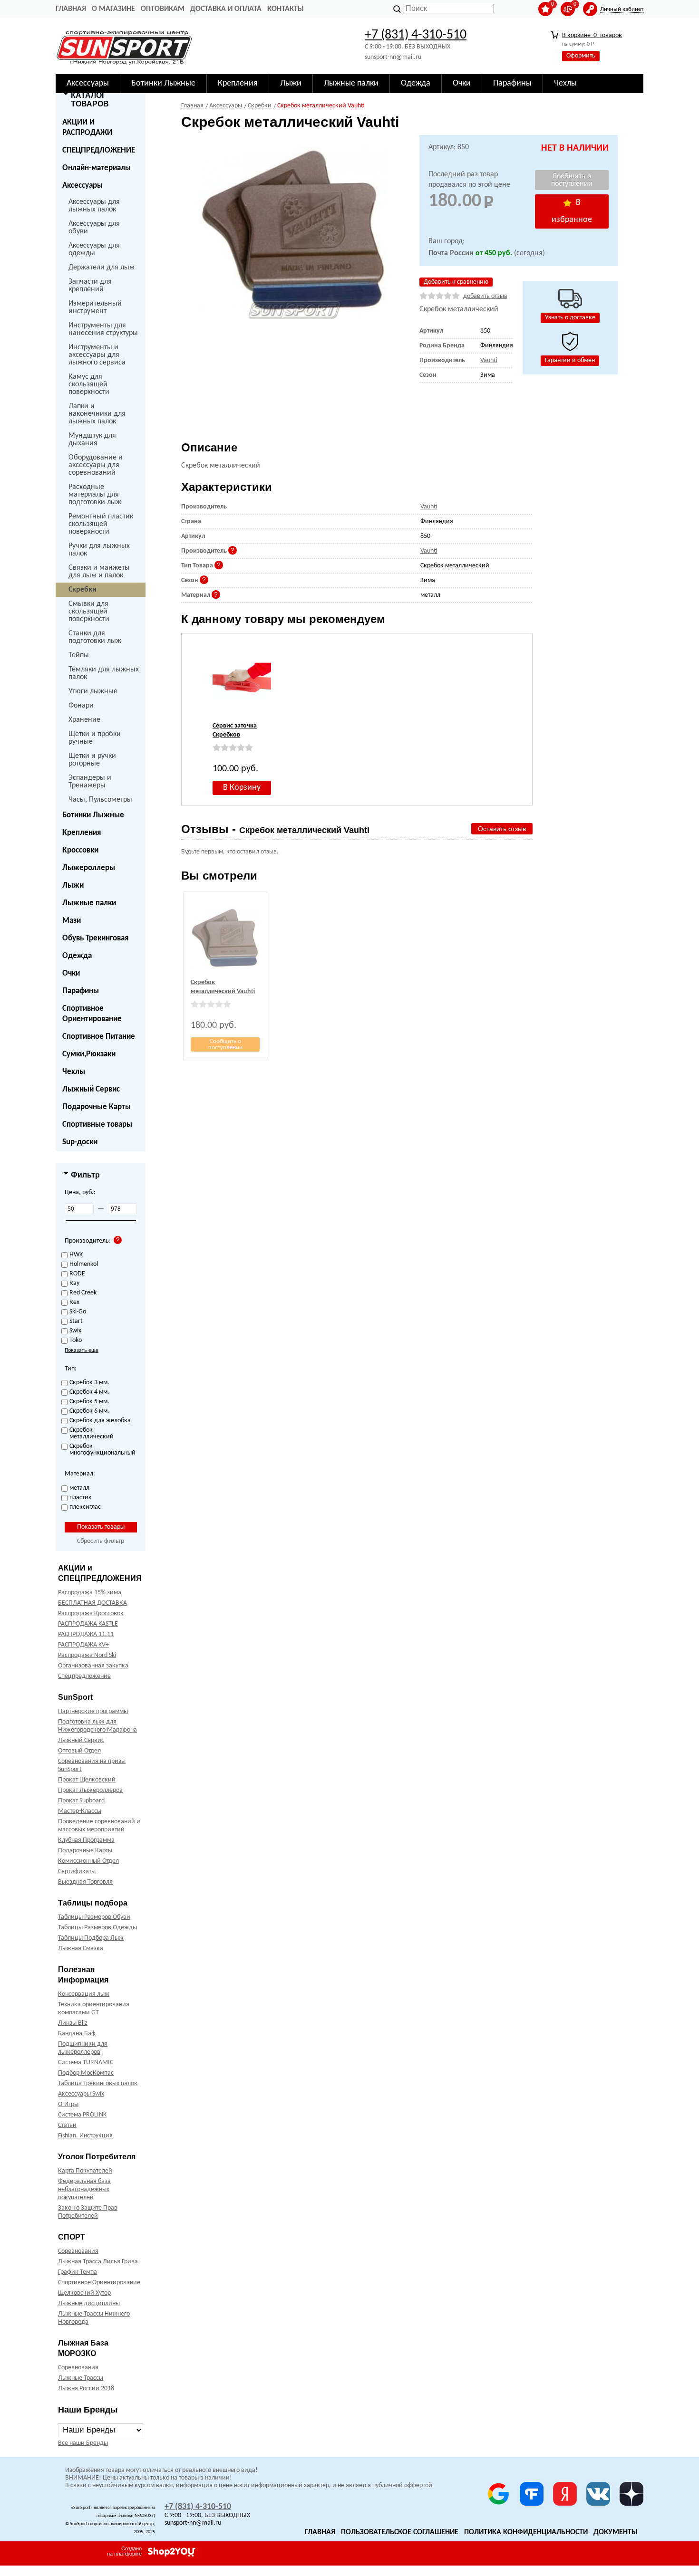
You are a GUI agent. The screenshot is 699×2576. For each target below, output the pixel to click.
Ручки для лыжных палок (99, 550)
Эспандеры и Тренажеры (90, 782)
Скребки (83, 590)
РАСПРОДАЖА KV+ (83, 1645)
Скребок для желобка (100, 1421)
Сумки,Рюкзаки (89, 1054)
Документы (616, 2532)
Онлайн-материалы (97, 168)
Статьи (67, 2125)
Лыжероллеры (89, 868)
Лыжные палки (89, 903)
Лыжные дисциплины (89, 2303)
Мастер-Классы (80, 1811)
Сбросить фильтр (101, 1541)
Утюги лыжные (93, 691)
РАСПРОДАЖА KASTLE (88, 1624)
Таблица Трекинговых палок (98, 2083)
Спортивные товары (97, 1125)
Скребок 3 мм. (89, 1383)
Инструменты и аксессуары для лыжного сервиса (97, 355)
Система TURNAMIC (86, 2063)
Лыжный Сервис (91, 1089)
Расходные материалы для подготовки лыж (95, 495)
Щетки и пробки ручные (95, 738)
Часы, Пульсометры (100, 800)
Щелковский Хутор (84, 2293)
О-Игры (68, 2104)
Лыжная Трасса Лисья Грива (98, 2262)
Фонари (81, 706)
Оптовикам (163, 9)
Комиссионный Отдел (88, 1861)
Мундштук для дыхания (92, 440)
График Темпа (78, 2272)
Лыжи (73, 886)
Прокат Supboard (81, 1801)
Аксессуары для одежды (94, 249)
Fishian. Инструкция (85, 2136)
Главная (71, 9)
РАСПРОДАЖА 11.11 (86, 1634)
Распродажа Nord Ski (87, 1655)
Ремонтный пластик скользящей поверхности (101, 524)
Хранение (84, 720)
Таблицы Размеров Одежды (97, 1928)
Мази (72, 921)
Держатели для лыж (102, 268)
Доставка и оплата (226, 9)
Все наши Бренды (83, 2443)
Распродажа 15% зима (90, 1593)
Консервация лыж (84, 1994)
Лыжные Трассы (81, 2378)
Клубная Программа (86, 1840)
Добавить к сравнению (456, 282)
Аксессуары (83, 186)
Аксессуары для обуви (94, 228)
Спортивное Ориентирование (92, 1014)
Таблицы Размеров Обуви (94, 1917)
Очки (71, 973)
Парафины (81, 991)
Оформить (581, 56)
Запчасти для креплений (90, 286)
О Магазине (113, 9)
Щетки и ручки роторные (92, 760)
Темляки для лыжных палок (104, 673)
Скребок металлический (92, 1434)
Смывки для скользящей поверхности (89, 612)
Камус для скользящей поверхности (89, 384)
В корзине (592, 35)
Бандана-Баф (77, 2034)
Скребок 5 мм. (89, 1402)
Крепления (82, 833)
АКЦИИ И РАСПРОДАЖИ (87, 128)
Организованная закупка (93, 1666)
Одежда (77, 956)
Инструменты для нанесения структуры (103, 329)
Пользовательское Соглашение (400, 2532)
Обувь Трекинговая (95, 938)
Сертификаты (77, 1872)
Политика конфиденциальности (526, 2532)
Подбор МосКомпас (86, 2073)
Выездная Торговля (85, 1882)
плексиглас (85, 1507)
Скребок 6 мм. (89, 1411)
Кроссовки (80, 850)
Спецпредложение (84, 1676)
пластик (81, 1498)
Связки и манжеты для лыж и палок (99, 572)
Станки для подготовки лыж (95, 637)
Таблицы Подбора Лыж (91, 1938)
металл (79, 1488)
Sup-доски (80, 1142)
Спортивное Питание (99, 1037)
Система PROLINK (82, 2115)
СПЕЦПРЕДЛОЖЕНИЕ (99, 150)
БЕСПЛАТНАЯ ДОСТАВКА (92, 1603)
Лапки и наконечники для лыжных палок (97, 414)
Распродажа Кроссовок (91, 1614)
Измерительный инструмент (95, 307)
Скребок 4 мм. (89, 1392)
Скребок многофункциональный (102, 1450)
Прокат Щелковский (87, 1780)
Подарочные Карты (97, 1107)
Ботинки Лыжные (93, 815)
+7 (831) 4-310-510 (416, 35)
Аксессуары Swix (81, 2094)
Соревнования (78, 2251)
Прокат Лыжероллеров (90, 1790)
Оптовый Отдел (79, 1751)
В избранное (572, 211)
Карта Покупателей (85, 2171)
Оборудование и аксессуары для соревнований (96, 465)
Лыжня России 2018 (86, 2389)
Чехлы (74, 1072)
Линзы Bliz (73, 2023)
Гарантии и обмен (570, 360)
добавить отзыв (485, 296)
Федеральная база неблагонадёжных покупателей (84, 2189)
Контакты (286, 9)
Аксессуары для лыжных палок (94, 206)
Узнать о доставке (570, 318)
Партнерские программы (93, 1711)
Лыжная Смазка (81, 1949)
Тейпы (79, 655)
